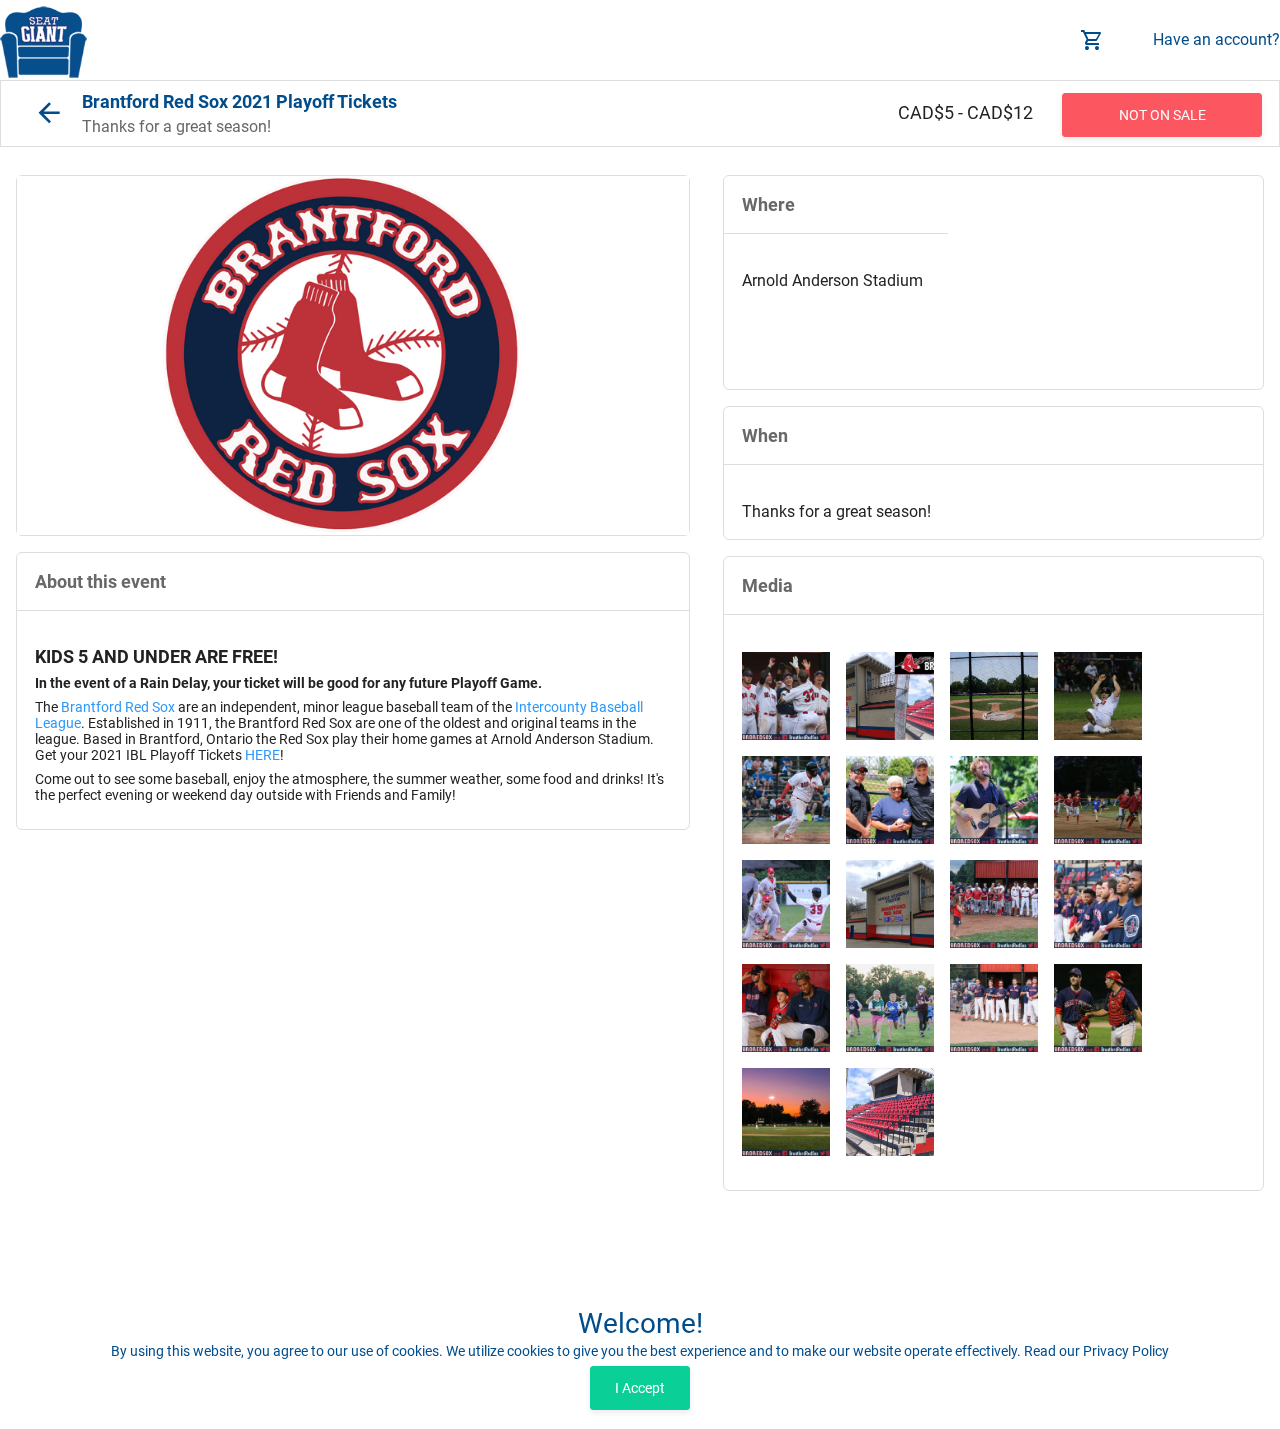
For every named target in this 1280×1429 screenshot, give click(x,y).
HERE (262, 755)
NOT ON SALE (1162, 115)
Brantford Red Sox (118, 707)
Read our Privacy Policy (1096, 1351)
